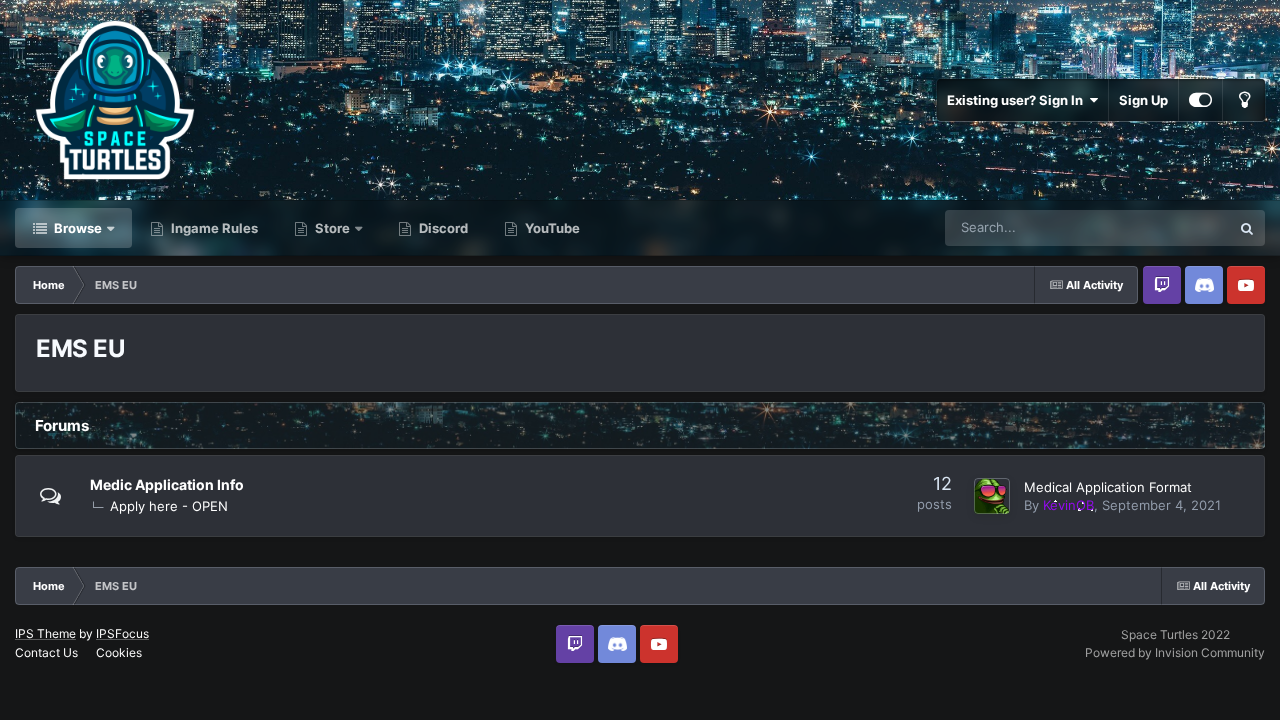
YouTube (551, 228)
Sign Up (1143, 100)
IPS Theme (45, 633)
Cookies (119, 652)
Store (331, 228)
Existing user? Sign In (1018, 100)
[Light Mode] (1244, 100)
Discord (442, 228)
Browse (76, 228)
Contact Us (46, 652)
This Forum (1171, 227)
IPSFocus (122, 633)
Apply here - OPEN (169, 506)
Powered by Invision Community (1175, 652)
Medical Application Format (1108, 487)
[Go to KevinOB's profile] (992, 496)
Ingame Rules (213, 228)
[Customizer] (1200, 100)
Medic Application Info (167, 484)
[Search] (1247, 228)
